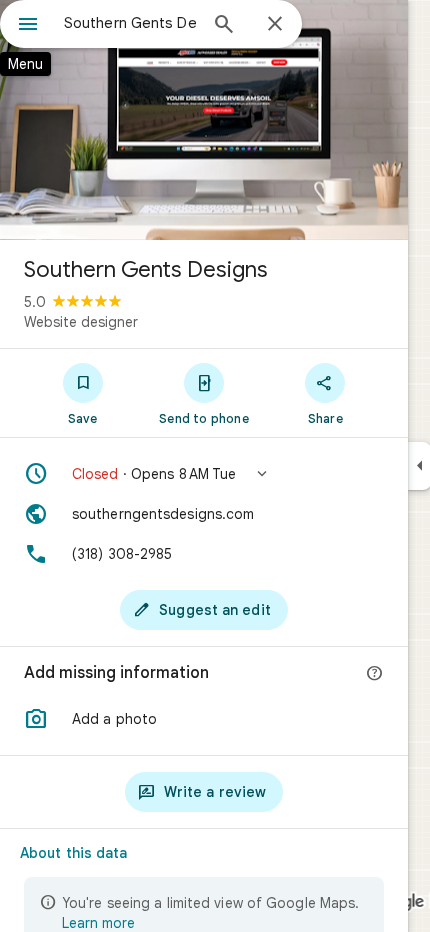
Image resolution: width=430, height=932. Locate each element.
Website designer (81, 322)
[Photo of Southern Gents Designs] (204, 120)
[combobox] (130, 23)
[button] (204, 474)
